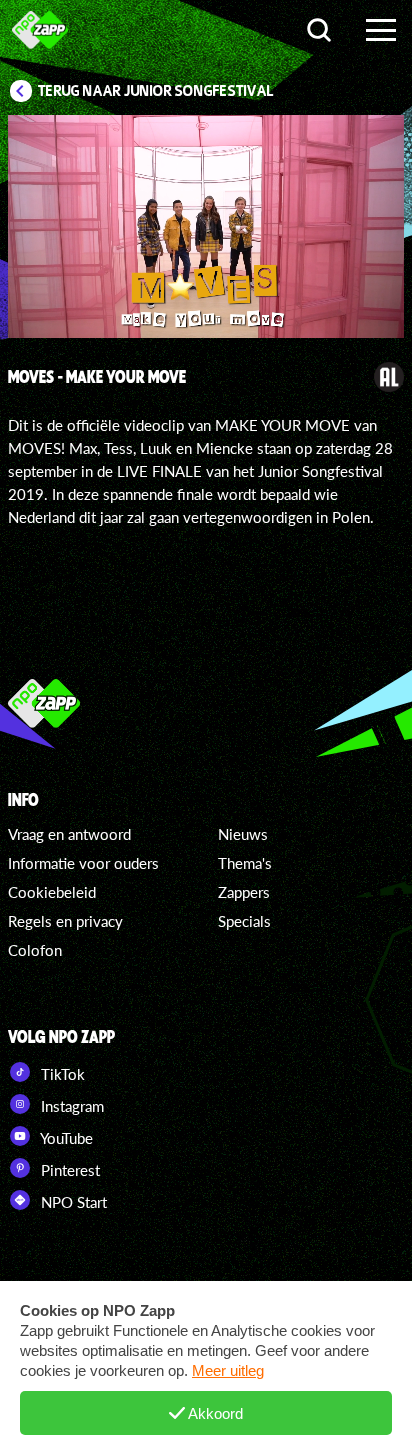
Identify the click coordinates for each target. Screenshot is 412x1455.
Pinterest (68, 1170)
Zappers (244, 892)
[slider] (209, 312)
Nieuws (243, 834)
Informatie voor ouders (83, 863)
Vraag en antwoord (69, 834)
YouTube (65, 1138)
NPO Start (72, 1202)
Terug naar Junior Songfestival (156, 91)
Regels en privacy (65, 921)
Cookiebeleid (52, 892)
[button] (105, 230)
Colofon (35, 950)
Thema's (245, 863)
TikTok (61, 1074)
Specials (244, 921)
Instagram (70, 1106)
